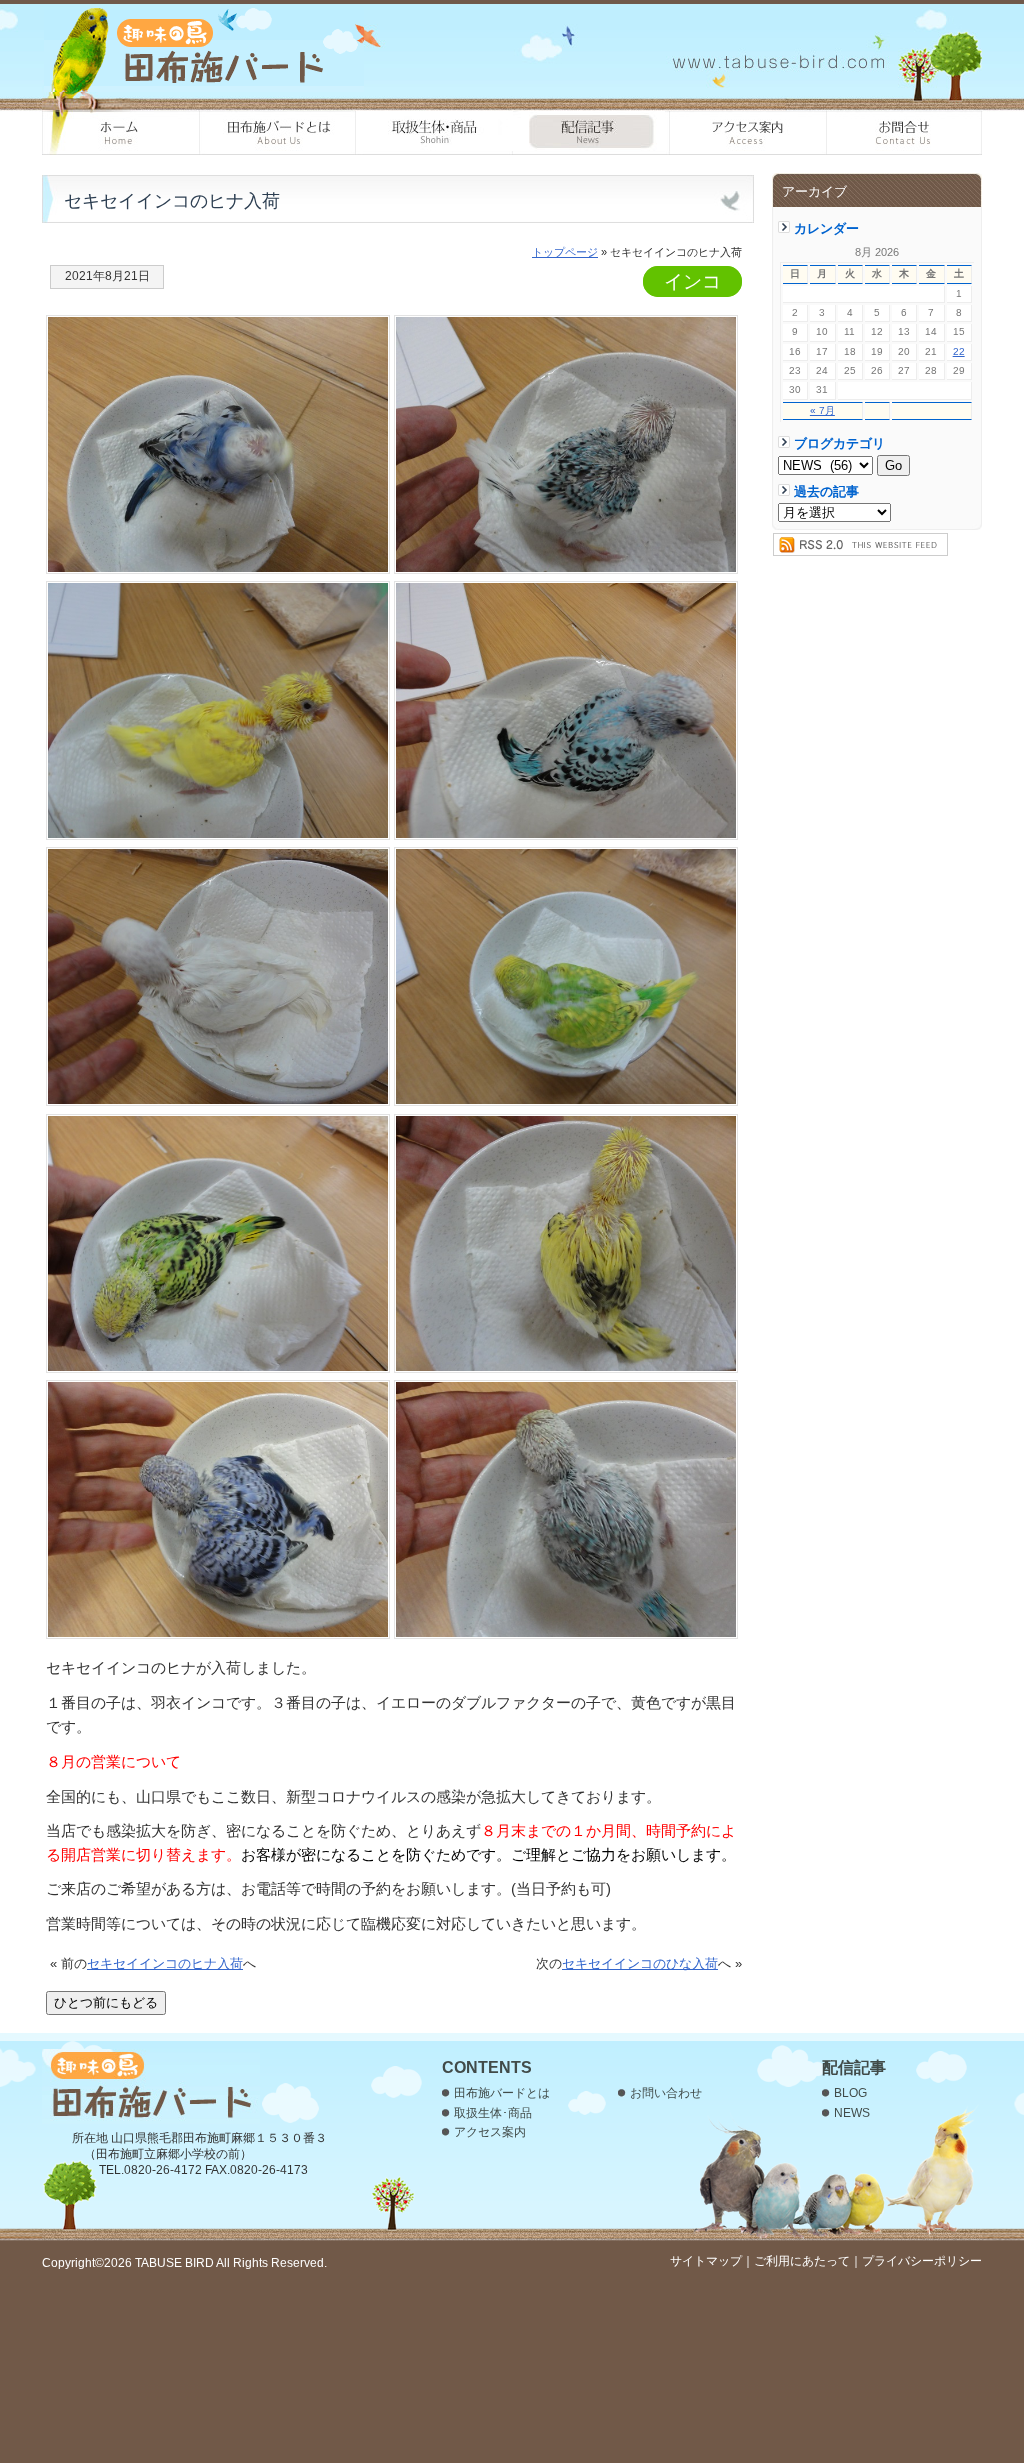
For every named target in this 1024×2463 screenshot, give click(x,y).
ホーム (120, 133)
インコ (692, 281)
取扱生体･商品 (434, 133)
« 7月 (822, 410)
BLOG (850, 2093)
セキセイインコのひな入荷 (640, 1963)
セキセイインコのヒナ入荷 (165, 1963)
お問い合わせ (904, 133)
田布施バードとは (277, 133)
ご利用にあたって (802, 2261)
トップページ (565, 252)
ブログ (591, 133)
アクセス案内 (748, 133)
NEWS (852, 2113)
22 (959, 351)
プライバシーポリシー (922, 2261)
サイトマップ (706, 2261)
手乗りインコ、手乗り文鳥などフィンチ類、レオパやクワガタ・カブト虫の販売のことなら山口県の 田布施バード (204, 50)
